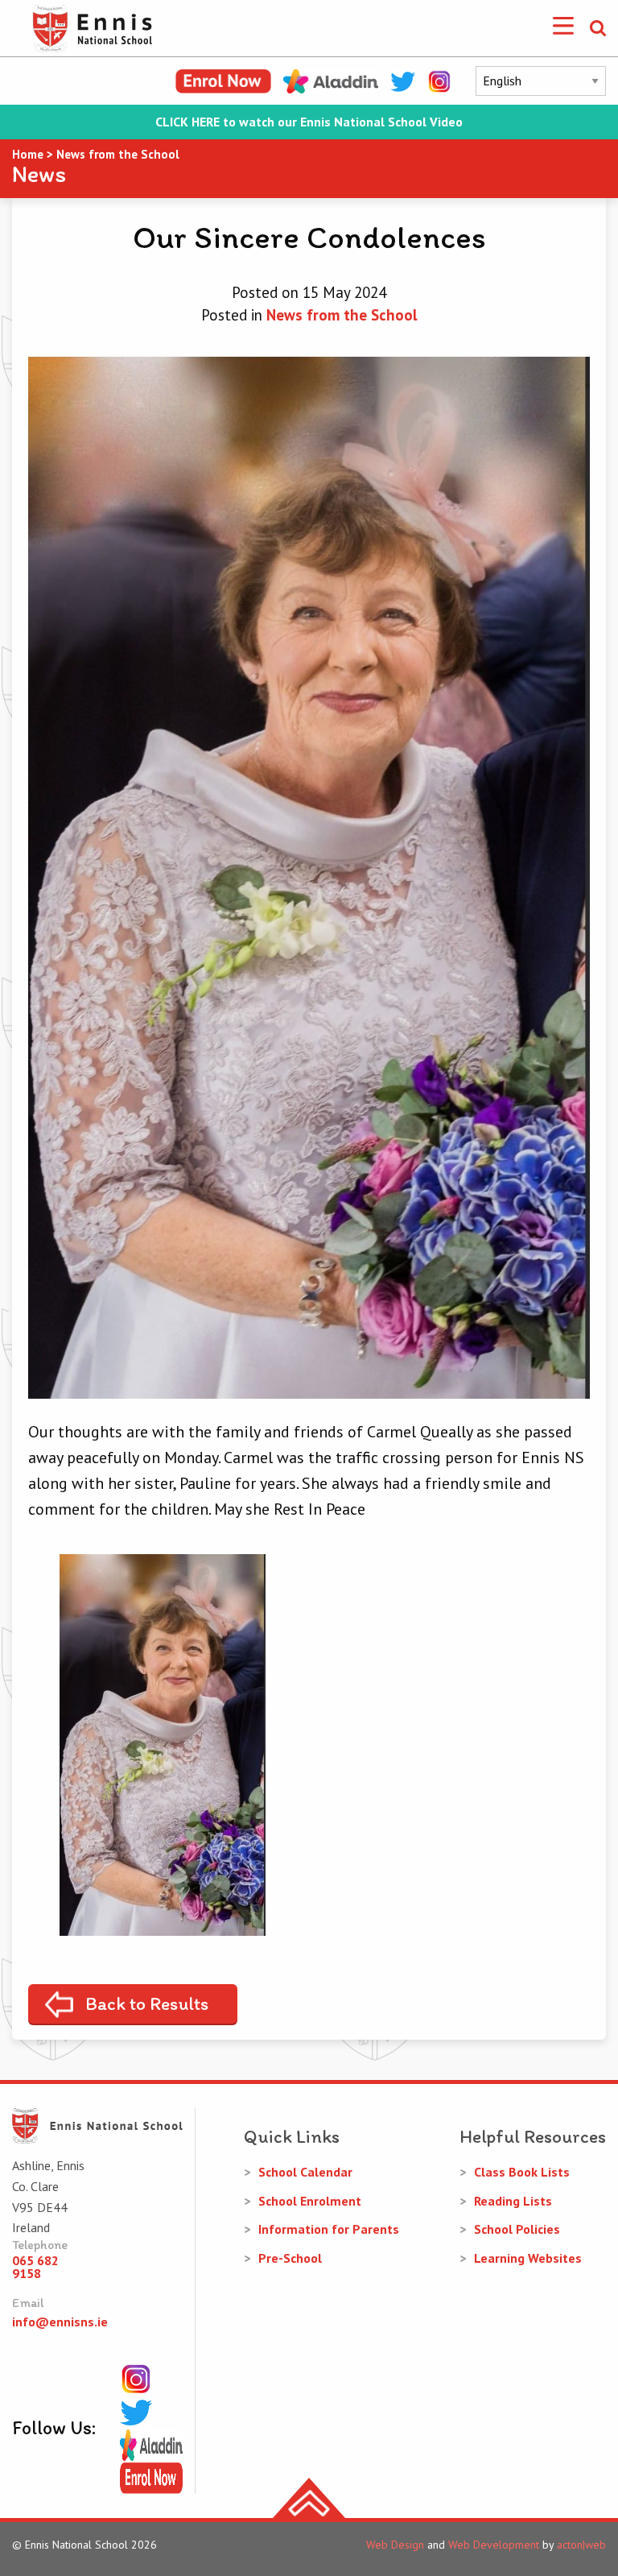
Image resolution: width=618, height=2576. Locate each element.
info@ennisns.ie (60, 2322)
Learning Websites (528, 2258)
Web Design (395, 2545)
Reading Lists (513, 2201)
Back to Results (147, 2003)
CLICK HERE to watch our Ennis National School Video (309, 122)
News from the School (342, 315)
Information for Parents (329, 2229)
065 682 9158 (35, 2267)
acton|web (581, 2545)
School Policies (517, 2229)
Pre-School (290, 2258)
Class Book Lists (522, 2172)
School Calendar (305, 2172)
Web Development (494, 2545)
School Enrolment (310, 2201)
